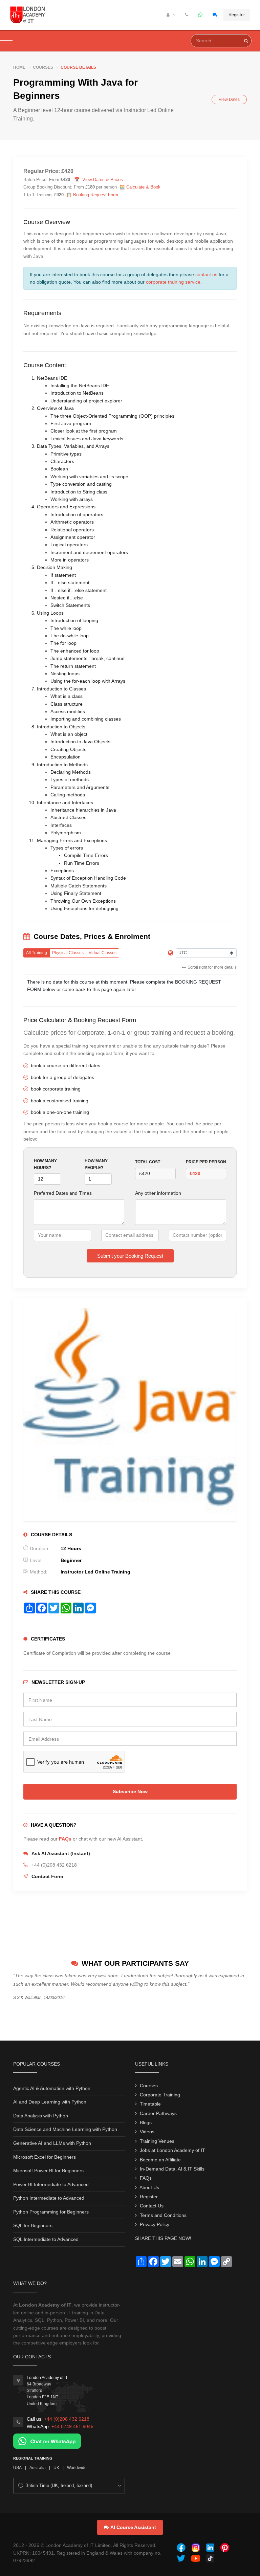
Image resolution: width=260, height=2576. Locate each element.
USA (17, 2468)
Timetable (150, 2104)
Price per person (206, 1162)
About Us (149, 2187)
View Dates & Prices (103, 180)
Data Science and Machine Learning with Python (65, 2129)
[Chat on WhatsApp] (47, 2441)
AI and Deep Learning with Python (50, 2102)
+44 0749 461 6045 (72, 2426)
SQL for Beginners (33, 2225)
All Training (37, 953)
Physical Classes (68, 953)
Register (237, 15)
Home (19, 67)
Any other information (158, 1193)
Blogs (146, 2122)
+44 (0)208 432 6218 (67, 2419)
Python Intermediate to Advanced (49, 2198)
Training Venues (157, 2141)
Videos (147, 2132)
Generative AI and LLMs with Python (52, 2143)
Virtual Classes (103, 953)
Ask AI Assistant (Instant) (61, 1853)
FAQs (65, 1839)
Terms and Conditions (163, 2215)
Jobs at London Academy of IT (172, 2150)
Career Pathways (158, 2113)
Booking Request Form (96, 195)
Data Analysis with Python (41, 2116)
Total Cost (148, 1162)
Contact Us (152, 2206)
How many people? (96, 1164)
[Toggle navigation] (6, 41)
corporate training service (173, 282)
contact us (206, 274)
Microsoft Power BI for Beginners (48, 2171)
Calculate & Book (143, 187)
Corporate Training (160, 2095)
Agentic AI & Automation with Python (52, 2088)
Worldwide (77, 2468)
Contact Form (47, 1876)
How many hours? (45, 1164)
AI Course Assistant (133, 2527)
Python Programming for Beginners (51, 2212)
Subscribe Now (130, 1791)
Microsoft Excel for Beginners (45, 2157)
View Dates (229, 100)
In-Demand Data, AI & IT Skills (172, 2169)
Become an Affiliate (160, 2160)
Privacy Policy (155, 2224)
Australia (38, 2468)
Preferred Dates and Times (63, 1193)
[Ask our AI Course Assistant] (215, 15)
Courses (43, 67)
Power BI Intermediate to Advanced (51, 2184)
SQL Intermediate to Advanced (46, 2239)
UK (56, 2468)
